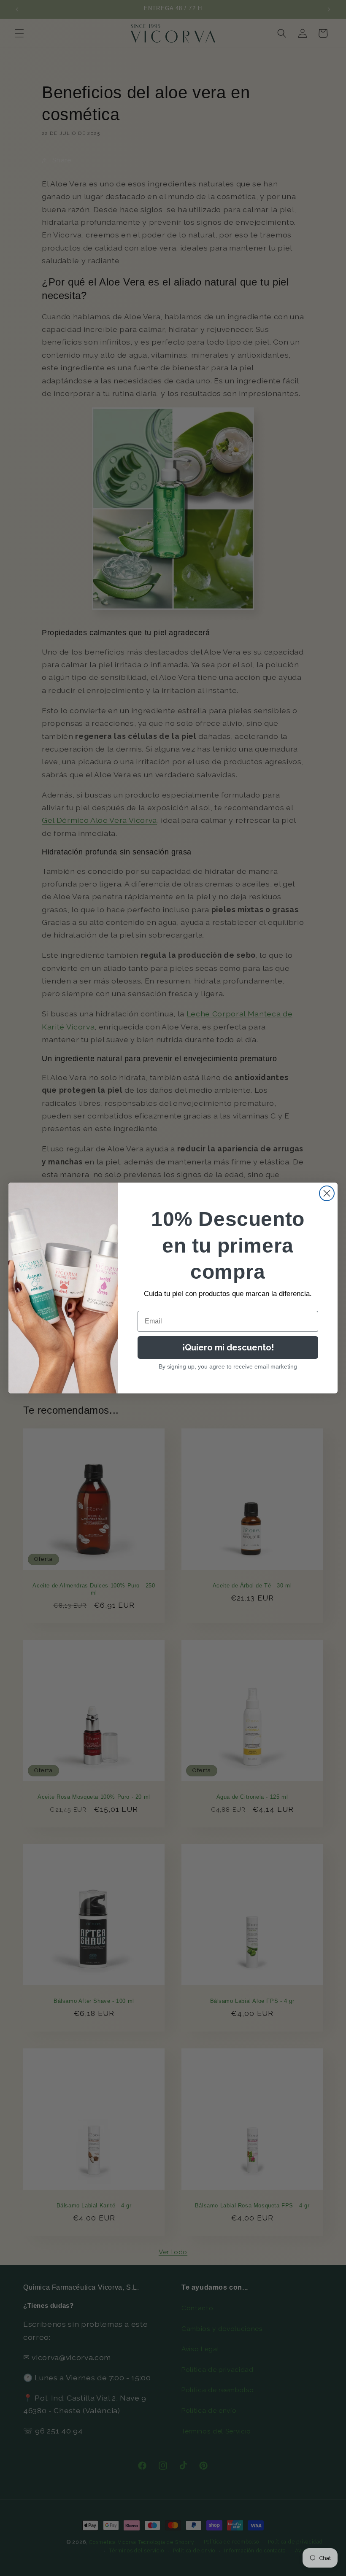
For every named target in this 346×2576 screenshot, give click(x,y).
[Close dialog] (327, 1193)
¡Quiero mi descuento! (228, 1347)
